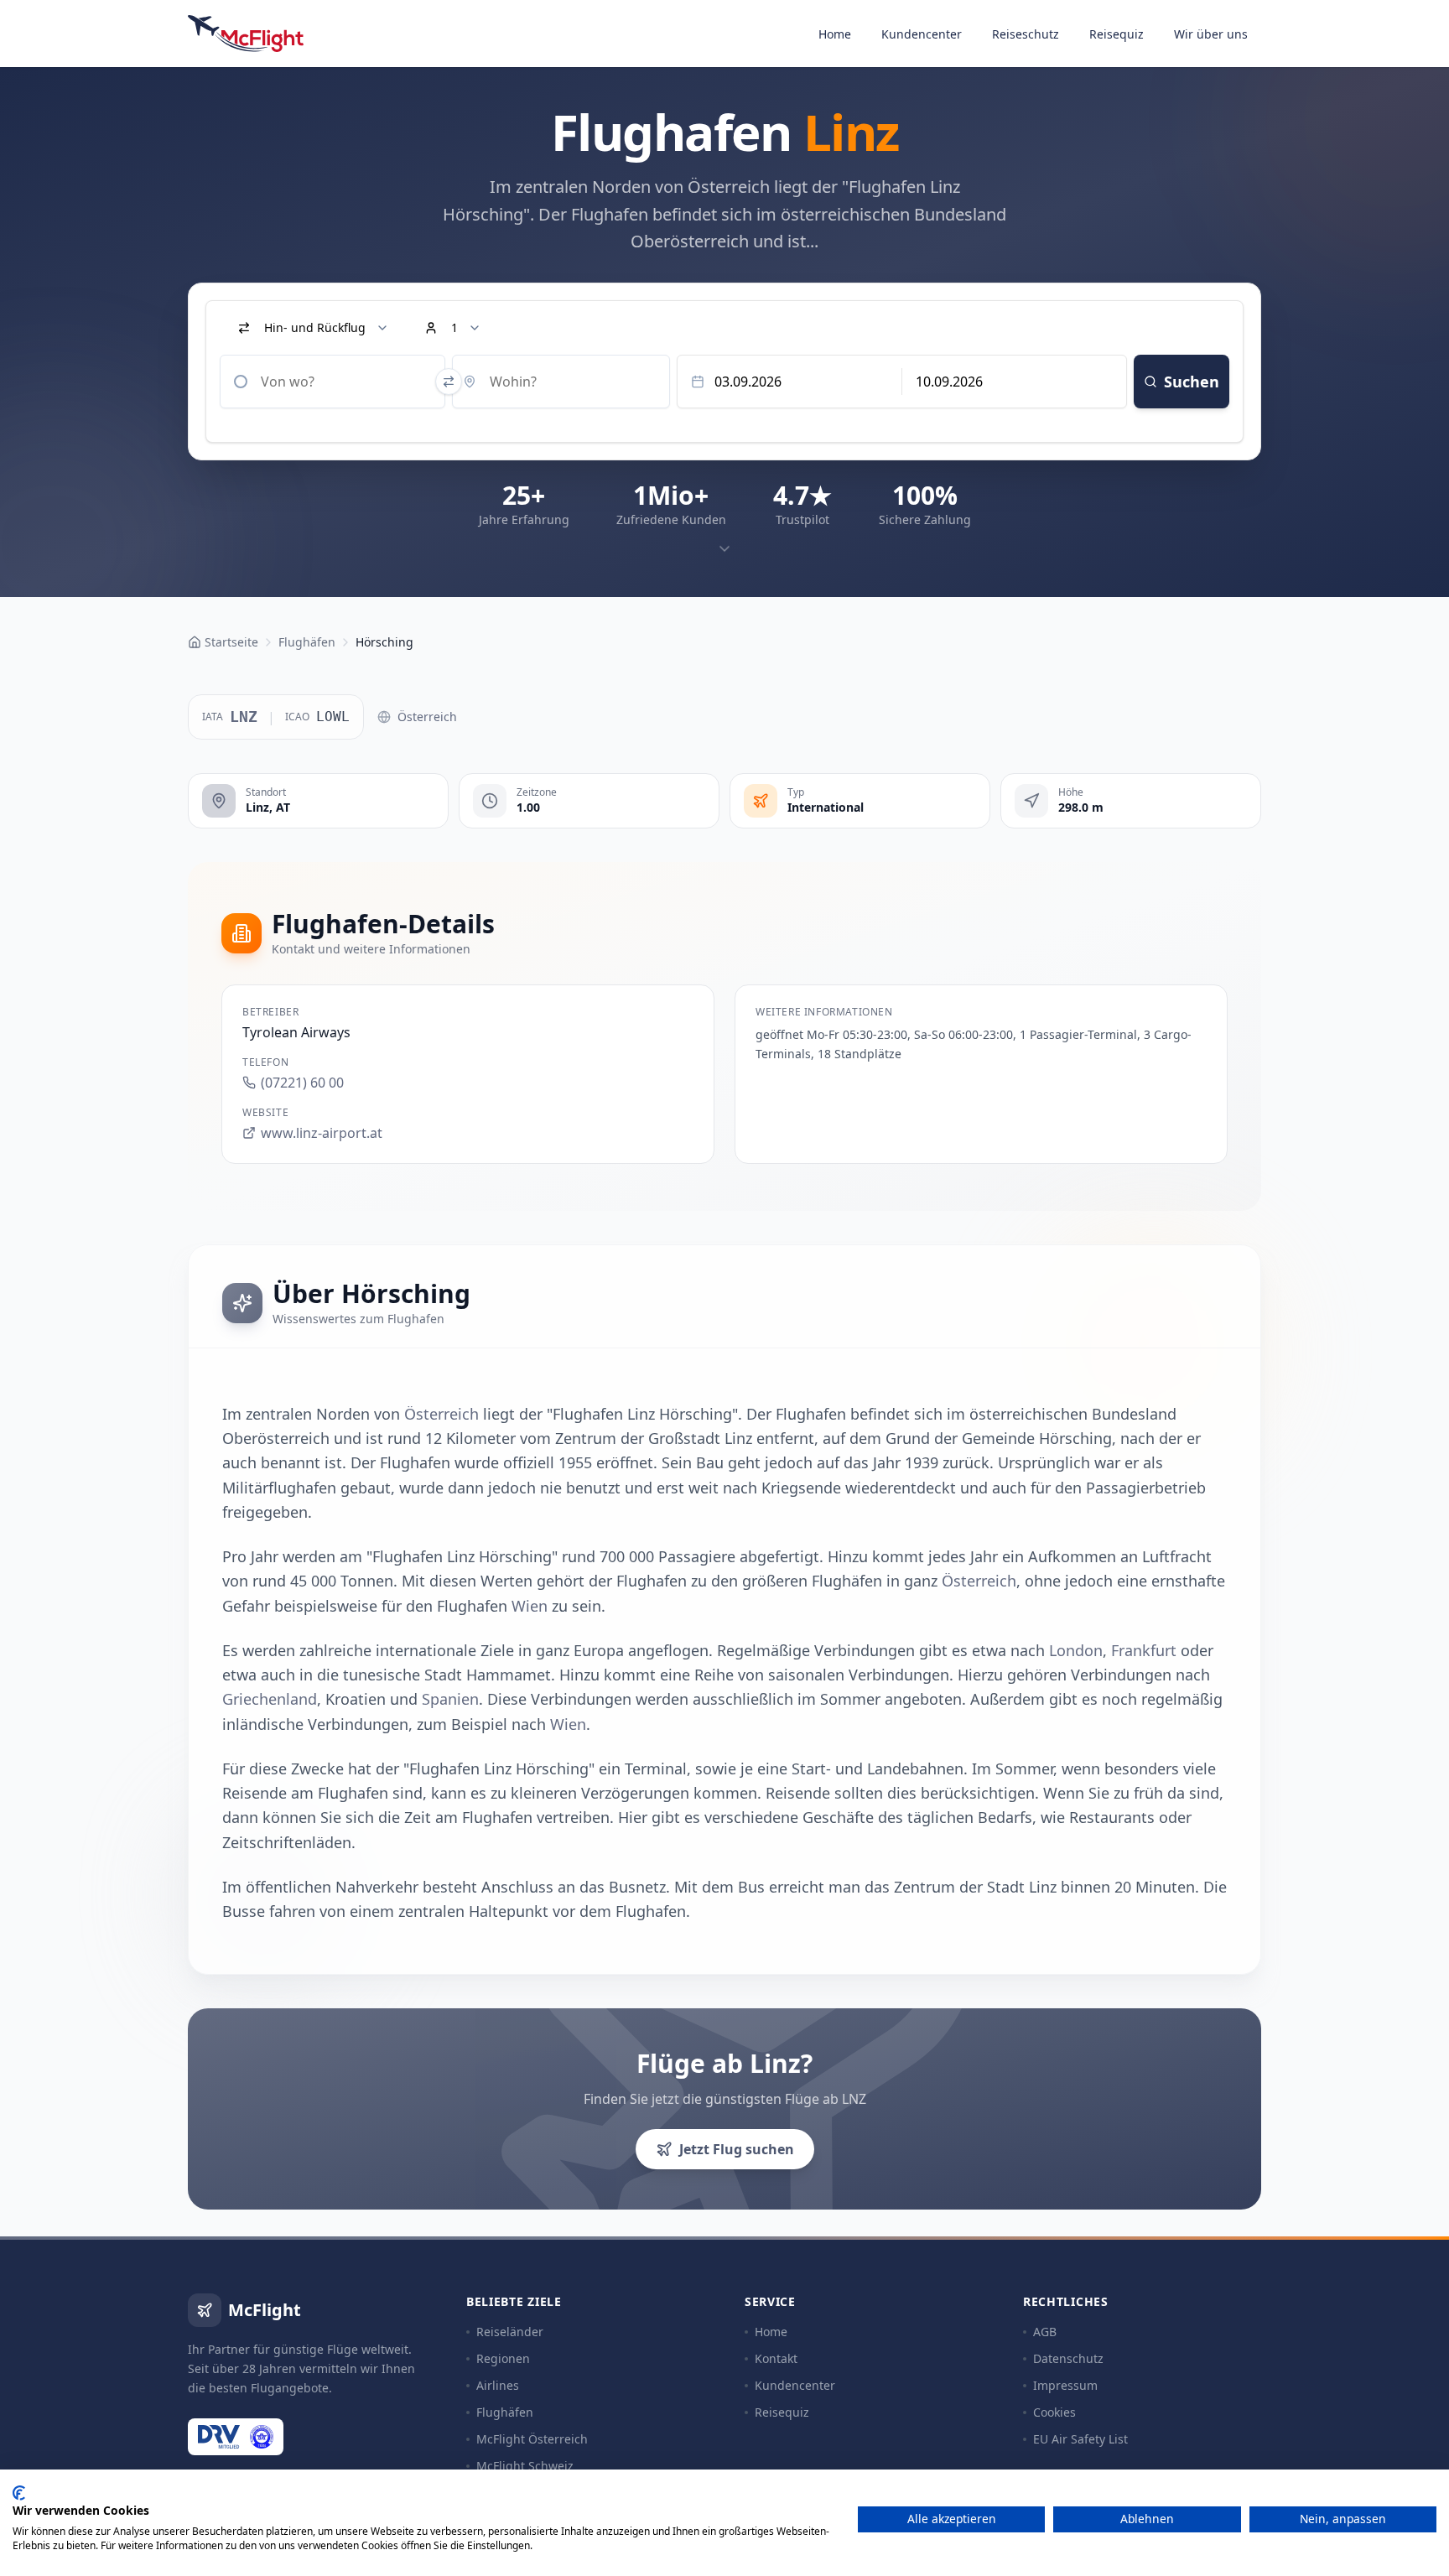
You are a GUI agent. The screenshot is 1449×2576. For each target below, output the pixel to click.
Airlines (498, 2385)
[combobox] (332, 382)
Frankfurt (1144, 1650)
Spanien (450, 1699)
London (1076, 1650)
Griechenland (270, 1699)
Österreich (427, 717)
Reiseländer (510, 2332)
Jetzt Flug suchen (737, 2149)
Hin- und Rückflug (315, 327)
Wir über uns (1211, 34)
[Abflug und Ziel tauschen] (449, 382)
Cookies (1054, 2412)
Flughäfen (505, 2412)
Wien (530, 1606)
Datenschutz (1068, 2358)
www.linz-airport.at (322, 1133)
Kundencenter (922, 34)
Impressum (1065, 2385)
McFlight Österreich (532, 2439)
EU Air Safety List (1080, 2439)
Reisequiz (1117, 34)
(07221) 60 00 (302, 1083)
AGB (1045, 2332)
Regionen (503, 2358)
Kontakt (776, 2358)
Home (835, 34)
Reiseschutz (1026, 34)
